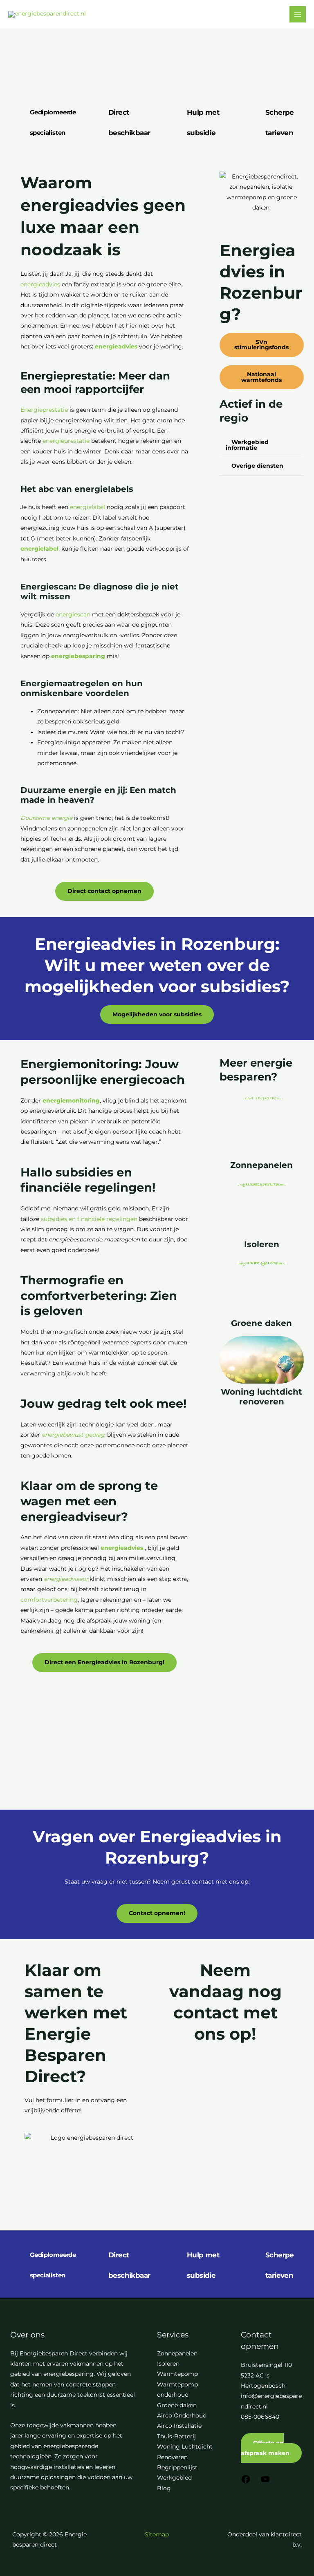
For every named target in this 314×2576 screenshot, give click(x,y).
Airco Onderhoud (182, 2415)
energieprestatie (66, 441)
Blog (164, 2488)
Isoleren (262, 1244)
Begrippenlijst (177, 2467)
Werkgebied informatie (247, 445)
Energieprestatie (44, 410)
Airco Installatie (179, 2426)
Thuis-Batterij (176, 2436)
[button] (262, 445)
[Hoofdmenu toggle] (298, 15)
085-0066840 (260, 2417)
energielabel (87, 507)
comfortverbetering (49, 1600)
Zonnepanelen (261, 1165)
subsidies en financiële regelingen (89, 1219)
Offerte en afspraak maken (265, 2448)
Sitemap (157, 2534)
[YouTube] (265, 2482)
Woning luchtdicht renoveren (261, 1397)
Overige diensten (257, 466)
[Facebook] (246, 2482)
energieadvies (40, 284)
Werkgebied (174, 2478)
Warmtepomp (177, 2374)
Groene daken (261, 1323)
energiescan (73, 614)
